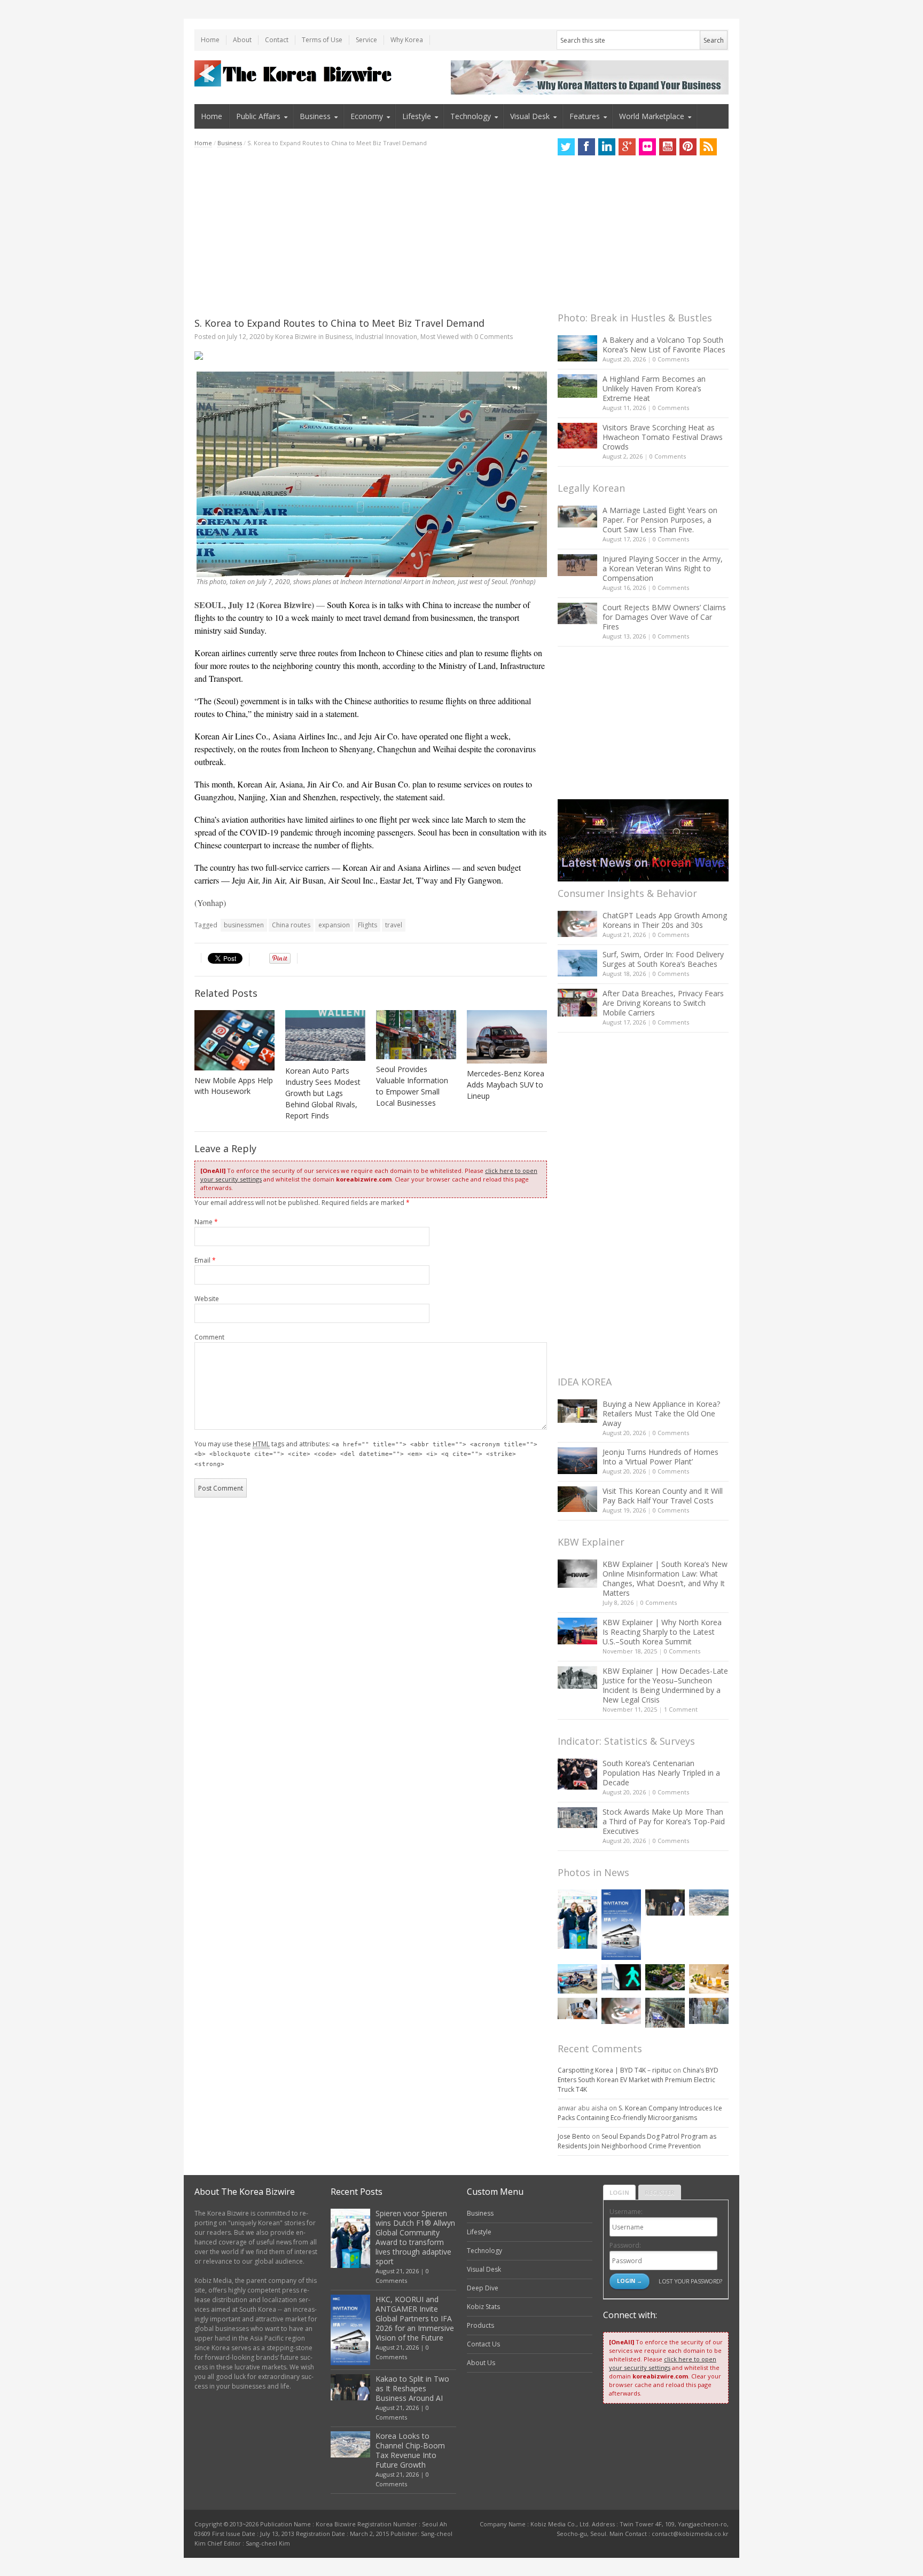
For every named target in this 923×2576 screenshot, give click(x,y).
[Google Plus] (627, 147)
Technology (471, 116)
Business (315, 116)
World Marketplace (652, 116)
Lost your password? (690, 2281)
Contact (277, 40)
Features (585, 116)
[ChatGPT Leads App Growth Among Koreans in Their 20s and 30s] (577, 924)
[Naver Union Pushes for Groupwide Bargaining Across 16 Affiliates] (665, 2012)
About (242, 40)
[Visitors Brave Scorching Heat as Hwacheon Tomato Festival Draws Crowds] (577, 436)
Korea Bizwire (296, 337)
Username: (626, 2212)
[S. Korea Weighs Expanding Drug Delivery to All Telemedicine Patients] (577, 2008)
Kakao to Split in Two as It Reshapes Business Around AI (412, 2388)
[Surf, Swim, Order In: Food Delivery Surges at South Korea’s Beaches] (577, 963)
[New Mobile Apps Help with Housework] (234, 1040)
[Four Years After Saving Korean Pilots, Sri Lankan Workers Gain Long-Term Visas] (577, 1979)
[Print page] (371, 356)
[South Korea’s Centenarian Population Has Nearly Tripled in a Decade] (577, 1774)
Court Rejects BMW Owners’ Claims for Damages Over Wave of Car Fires (664, 617)
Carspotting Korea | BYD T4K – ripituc (615, 2070)
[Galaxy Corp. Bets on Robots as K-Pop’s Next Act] (665, 1977)
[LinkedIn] (607, 147)
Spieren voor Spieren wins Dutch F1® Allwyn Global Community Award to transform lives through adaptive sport (415, 2237)
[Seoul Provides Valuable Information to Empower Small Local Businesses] (416, 1035)
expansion (334, 925)
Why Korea (407, 40)
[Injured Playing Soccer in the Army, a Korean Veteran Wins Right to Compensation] (577, 565)
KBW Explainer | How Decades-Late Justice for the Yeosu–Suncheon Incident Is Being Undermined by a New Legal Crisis (665, 1685)
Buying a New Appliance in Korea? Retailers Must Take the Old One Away (661, 1413)
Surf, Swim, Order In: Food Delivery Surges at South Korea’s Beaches (663, 959)
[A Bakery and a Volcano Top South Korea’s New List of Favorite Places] (577, 348)
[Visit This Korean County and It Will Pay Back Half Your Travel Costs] (577, 1499)
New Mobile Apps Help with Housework (234, 1086)
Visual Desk (530, 116)
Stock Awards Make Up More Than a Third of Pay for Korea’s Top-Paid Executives (664, 1821)
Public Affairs (258, 116)
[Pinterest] (688, 147)
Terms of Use (322, 40)
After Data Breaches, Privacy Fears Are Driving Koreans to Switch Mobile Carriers (663, 1003)
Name (206, 1222)
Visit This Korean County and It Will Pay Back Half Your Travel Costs (663, 1496)
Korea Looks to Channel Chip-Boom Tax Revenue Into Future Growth (410, 2450)
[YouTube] (668, 147)
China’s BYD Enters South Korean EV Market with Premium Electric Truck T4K (638, 2080)
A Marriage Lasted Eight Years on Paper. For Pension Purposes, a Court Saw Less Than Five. (660, 520)
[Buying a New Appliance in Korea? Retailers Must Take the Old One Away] (577, 1411)
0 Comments (671, 359)
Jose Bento (574, 2136)
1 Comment (681, 1709)
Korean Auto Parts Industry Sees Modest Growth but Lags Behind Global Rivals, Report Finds (323, 1093)
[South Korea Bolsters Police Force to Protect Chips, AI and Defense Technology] (709, 2011)
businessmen (244, 925)
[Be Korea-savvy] (295, 73)
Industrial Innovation (386, 337)
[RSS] (708, 147)
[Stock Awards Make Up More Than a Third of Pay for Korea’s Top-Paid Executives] (577, 1818)
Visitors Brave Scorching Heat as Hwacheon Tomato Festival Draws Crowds (663, 437)
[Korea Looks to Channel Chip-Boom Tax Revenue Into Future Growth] (709, 1903)
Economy (367, 116)
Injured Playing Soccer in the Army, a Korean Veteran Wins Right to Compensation (663, 568)
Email (205, 1260)
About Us (481, 2363)
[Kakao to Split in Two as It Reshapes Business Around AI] (665, 1903)
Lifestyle (417, 116)
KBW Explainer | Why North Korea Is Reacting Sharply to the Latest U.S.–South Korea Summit (662, 1632)
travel (394, 925)
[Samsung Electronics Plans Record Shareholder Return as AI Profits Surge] (621, 1977)
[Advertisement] (371, 232)
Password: (625, 2245)
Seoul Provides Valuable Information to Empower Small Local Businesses (412, 1086)
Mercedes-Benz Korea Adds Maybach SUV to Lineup (506, 1085)
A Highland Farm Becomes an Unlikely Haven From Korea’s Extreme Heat (654, 388)
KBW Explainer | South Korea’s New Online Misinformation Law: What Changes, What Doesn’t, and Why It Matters (665, 1578)
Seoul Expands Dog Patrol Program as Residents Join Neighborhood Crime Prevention (637, 2141)
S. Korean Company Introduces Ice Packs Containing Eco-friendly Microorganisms (640, 2113)
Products (480, 2325)
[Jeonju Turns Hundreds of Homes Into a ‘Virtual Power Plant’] (577, 1460)
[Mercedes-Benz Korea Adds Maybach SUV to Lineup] (507, 1037)
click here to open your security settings (663, 2363)
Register (660, 2192)
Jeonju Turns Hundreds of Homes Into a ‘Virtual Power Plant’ (660, 1457)
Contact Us (483, 2344)
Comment (209, 1337)
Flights (367, 925)
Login (619, 2192)
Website (207, 1299)
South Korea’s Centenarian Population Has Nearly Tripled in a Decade (661, 1773)
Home (210, 40)
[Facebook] (586, 147)
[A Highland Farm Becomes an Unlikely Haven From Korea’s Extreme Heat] (577, 386)
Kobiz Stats (483, 2307)
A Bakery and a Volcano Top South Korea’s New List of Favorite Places (664, 345)
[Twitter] (566, 147)
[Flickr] (647, 147)
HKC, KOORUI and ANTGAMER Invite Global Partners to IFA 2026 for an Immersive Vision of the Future (415, 2318)
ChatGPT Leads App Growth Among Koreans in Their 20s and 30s (665, 920)
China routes (291, 925)
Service (366, 40)
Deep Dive (483, 2288)
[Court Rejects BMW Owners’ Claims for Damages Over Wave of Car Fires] (577, 613)
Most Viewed (440, 337)
